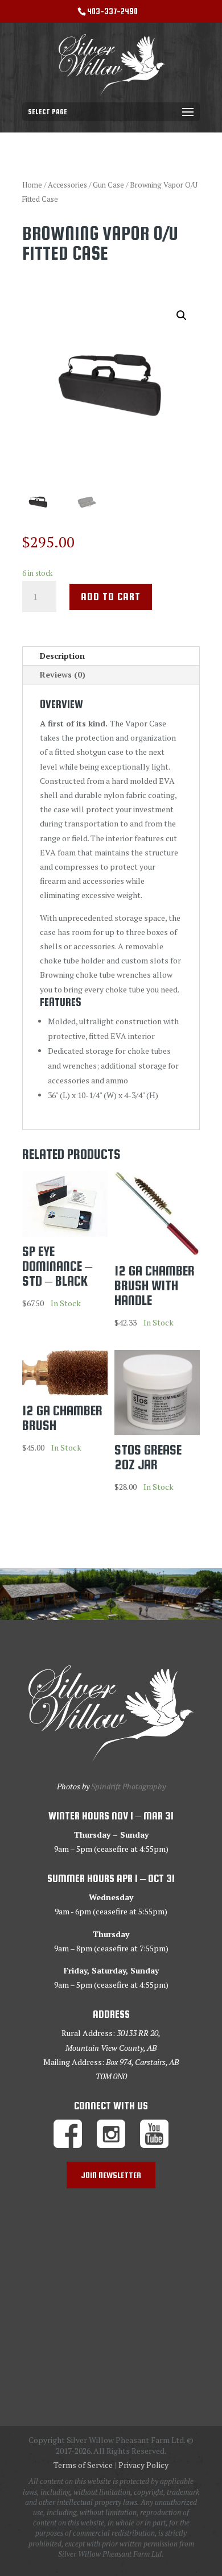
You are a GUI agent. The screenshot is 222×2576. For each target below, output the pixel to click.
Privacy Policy (143, 2465)
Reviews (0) (63, 674)
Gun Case (108, 185)
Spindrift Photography (128, 1786)
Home (32, 185)
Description (62, 656)
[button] (182, 315)
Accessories (67, 185)
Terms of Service (83, 2465)
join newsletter (111, 2175)
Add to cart (111, 597)
